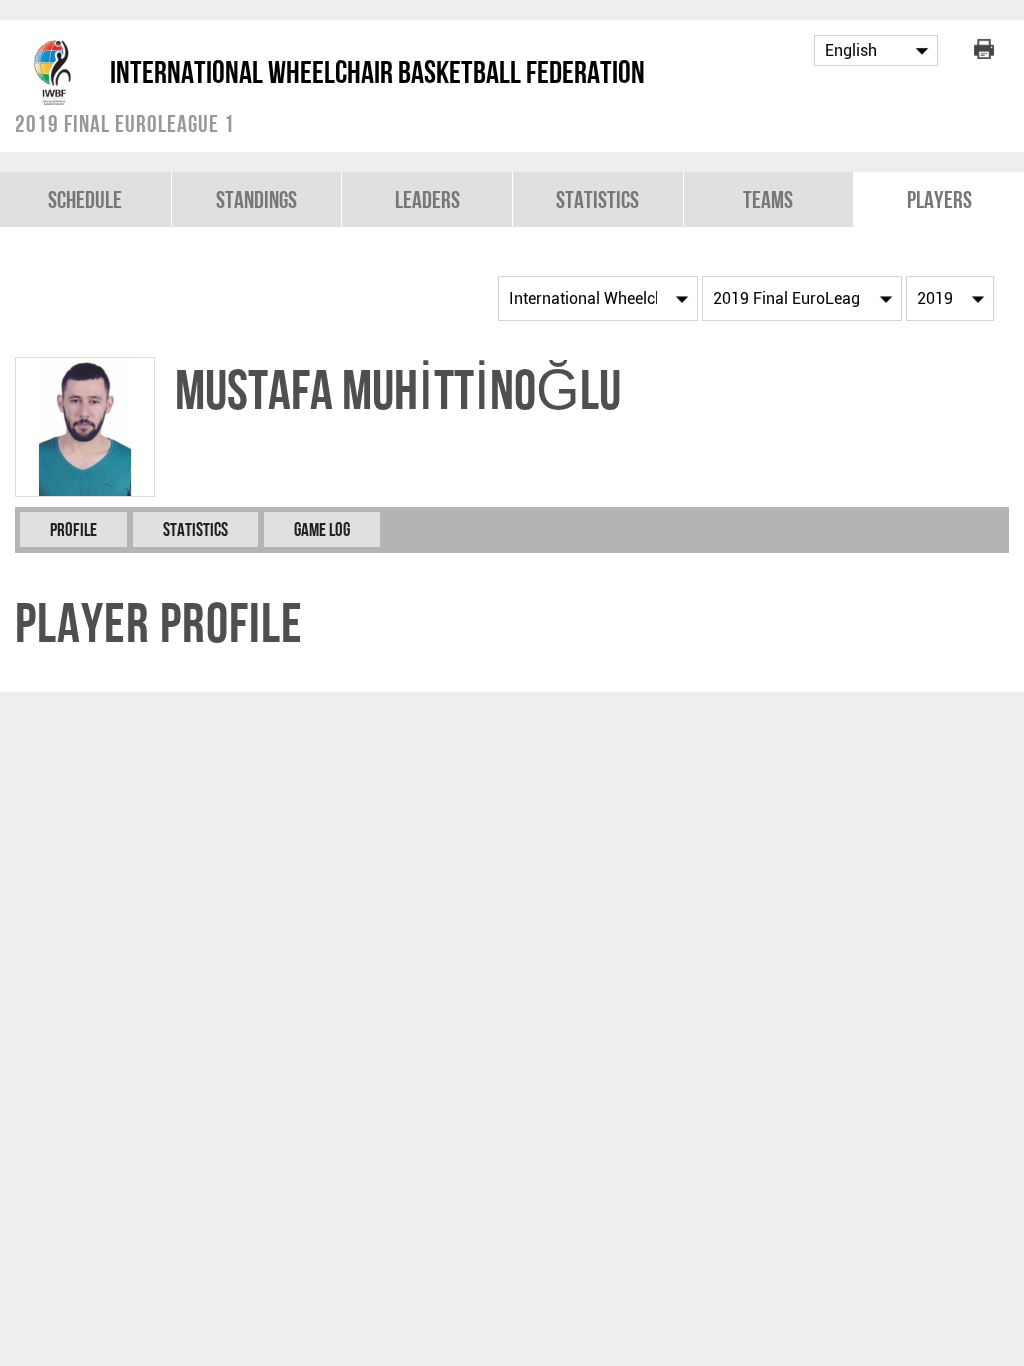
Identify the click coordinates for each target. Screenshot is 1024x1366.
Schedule (85, 199)
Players (939, 199)
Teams (768, 199)
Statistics (597, 199)
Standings (256, 199)
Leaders (427, 199)
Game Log (322, 529)
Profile (73, 529)
